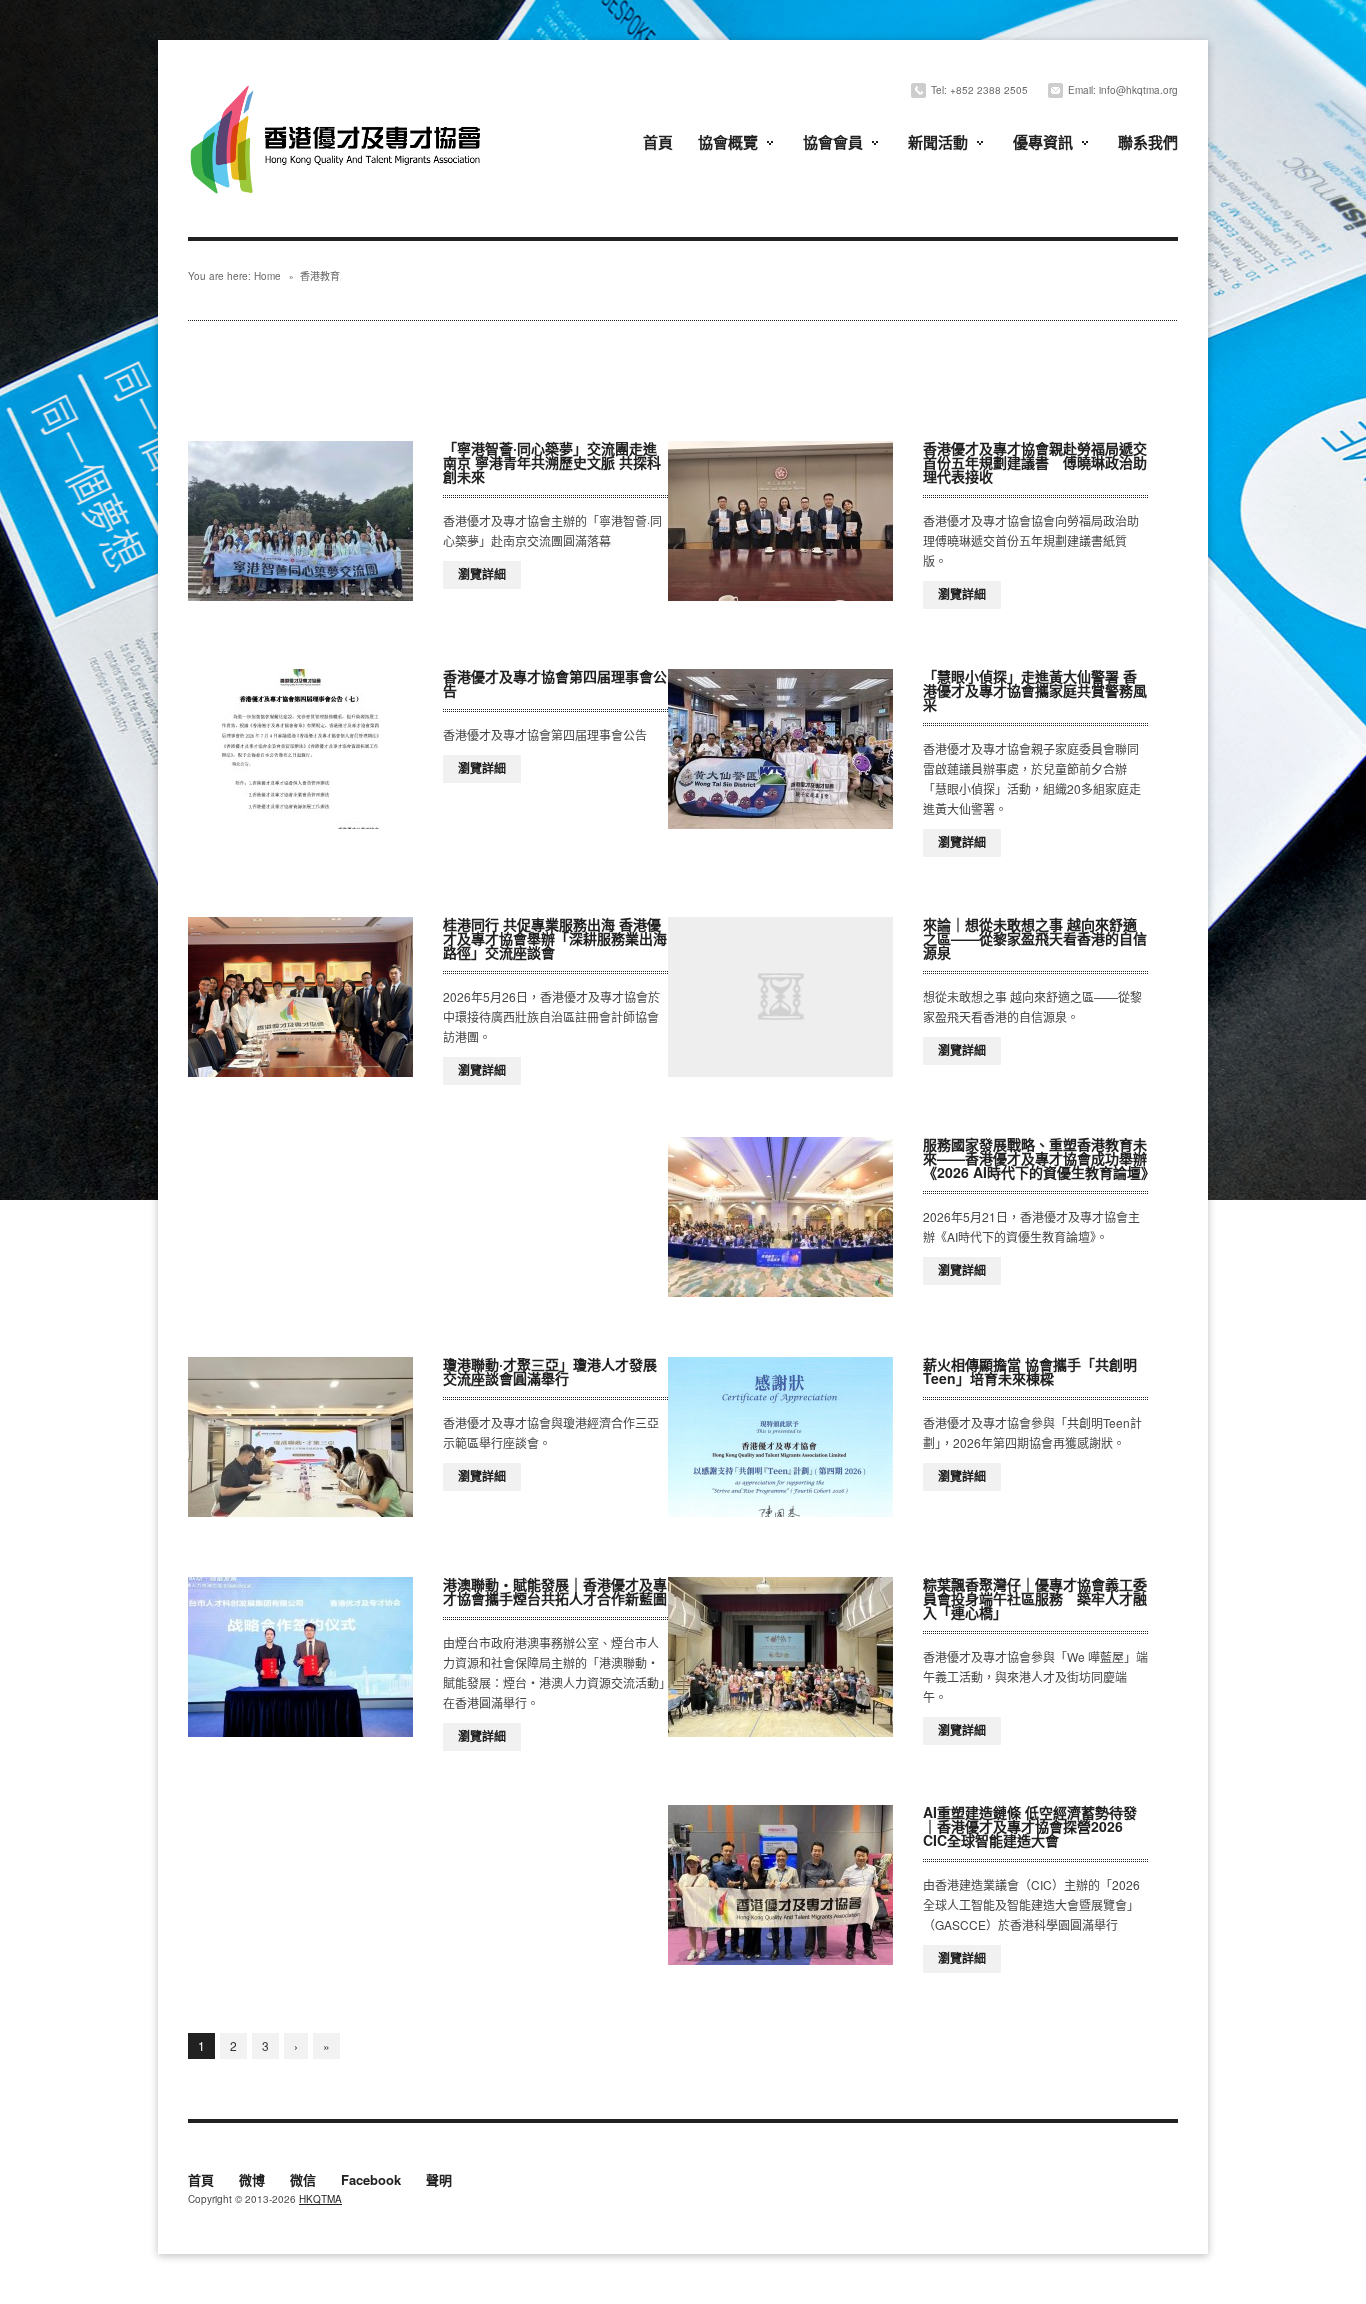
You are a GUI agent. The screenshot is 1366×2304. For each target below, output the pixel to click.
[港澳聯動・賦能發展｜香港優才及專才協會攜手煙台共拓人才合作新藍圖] (300, 1657)
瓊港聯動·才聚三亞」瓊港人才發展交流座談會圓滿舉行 (550, 1371)
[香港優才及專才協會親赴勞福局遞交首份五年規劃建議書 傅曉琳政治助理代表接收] (780, 521)
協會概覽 (728, 142)
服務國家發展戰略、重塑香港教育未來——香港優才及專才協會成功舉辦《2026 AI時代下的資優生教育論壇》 (1039, 1158)
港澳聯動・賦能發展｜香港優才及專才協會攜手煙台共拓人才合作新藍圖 (555, 1591)
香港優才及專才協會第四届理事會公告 (555, 683)
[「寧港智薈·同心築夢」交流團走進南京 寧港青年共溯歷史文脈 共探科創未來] (300, 521)
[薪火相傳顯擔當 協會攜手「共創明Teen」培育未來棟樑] (780, 1437)
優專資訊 (1043, 142)
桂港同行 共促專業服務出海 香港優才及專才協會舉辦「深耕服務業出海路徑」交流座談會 (555, 938)
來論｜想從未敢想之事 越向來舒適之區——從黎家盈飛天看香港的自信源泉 (1035, 938)
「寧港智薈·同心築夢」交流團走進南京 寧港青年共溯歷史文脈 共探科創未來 (552, 462)
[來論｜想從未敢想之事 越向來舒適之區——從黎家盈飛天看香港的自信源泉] (780, 997)
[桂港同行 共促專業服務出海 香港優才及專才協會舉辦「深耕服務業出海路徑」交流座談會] (300, 997)
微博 (252, 2181)
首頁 (658, 142)
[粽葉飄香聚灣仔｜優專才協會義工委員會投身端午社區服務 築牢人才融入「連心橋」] (780, 1657)
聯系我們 (1148, 142)
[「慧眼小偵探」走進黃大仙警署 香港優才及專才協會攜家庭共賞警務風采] (780, 749)
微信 (303, 2181)
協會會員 (833, 142)
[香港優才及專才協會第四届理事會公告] (300, 749)
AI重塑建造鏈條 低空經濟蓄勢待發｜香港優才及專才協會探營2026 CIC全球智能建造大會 (1030, 1826)
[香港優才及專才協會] (338, 87)
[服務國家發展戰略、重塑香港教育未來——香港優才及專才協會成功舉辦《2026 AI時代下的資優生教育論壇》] (780, 1217)
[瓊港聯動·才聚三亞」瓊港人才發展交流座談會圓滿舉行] (300, 1437)
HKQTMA (320, 2199)
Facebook (371, 2181)
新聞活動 (938, 142)
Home (267, 276)
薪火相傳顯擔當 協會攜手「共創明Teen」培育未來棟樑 (1030, 1371)
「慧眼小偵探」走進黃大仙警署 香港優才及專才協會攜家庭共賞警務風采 (1035, 690)
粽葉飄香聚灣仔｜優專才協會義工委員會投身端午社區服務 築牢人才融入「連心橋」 (1035, 1598)
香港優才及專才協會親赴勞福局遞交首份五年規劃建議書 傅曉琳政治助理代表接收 (1035, 462)
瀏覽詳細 (482, 574)
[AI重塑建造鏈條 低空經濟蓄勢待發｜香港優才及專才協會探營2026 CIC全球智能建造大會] (780, 1885)
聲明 (439, 2181)
